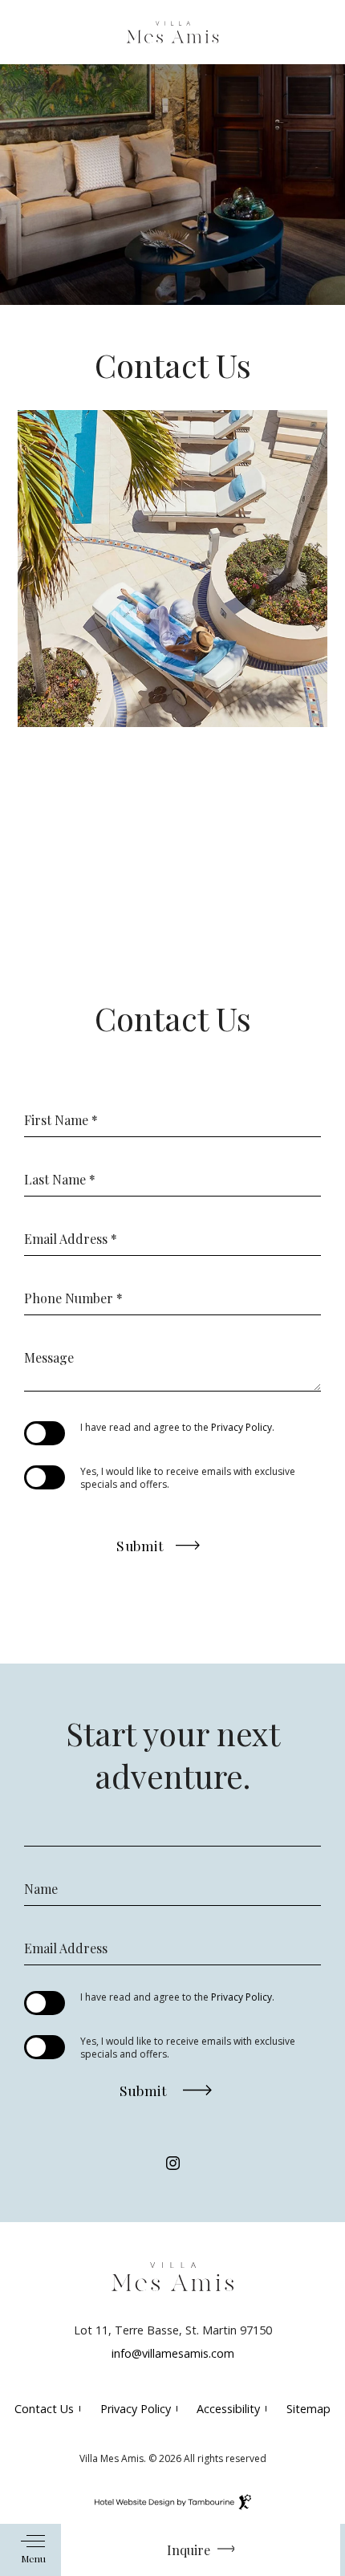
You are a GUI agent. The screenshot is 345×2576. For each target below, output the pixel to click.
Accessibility (228, 2409)
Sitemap (308, 2409)
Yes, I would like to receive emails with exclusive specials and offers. (188, 1478)
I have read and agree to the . (177, 1428)
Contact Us (44, 2409)
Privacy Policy (241, 1427)
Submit (140, 1542)
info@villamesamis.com (173, 2353)
